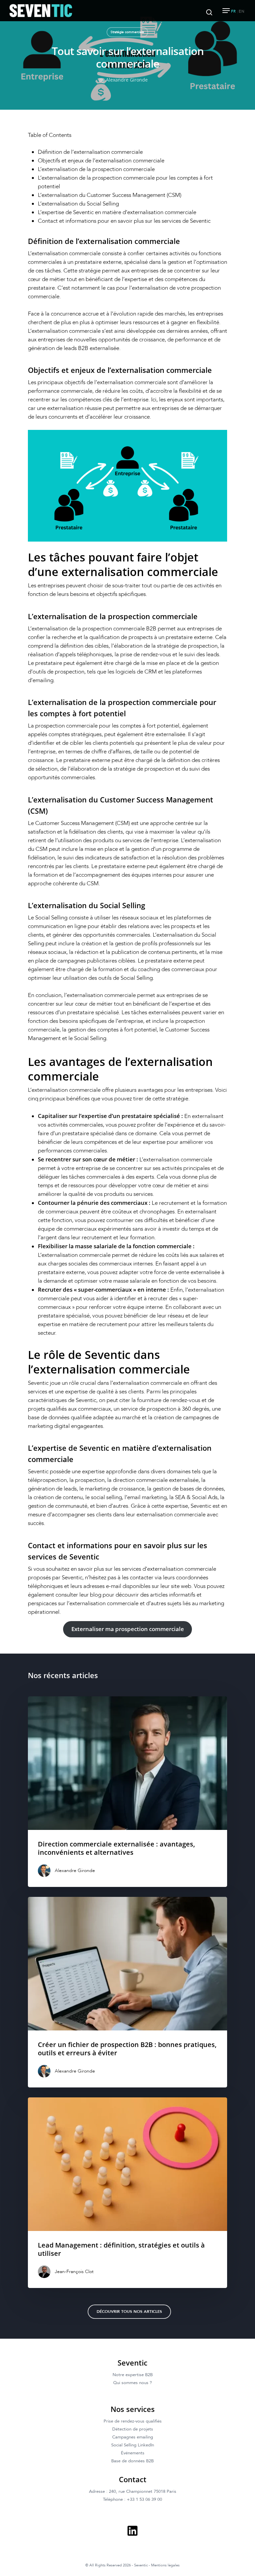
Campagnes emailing (133, 2437)
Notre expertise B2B (133, 2375)
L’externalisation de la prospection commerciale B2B (92, 629)
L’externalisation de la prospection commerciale (96, 169)
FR (234, 11)
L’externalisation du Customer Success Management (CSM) (110, 195)
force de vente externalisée (187, 1272)
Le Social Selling (48, 918)
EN (242, 11)
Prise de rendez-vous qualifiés (133, 2421)
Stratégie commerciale (127, 32)
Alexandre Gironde (127, 80)
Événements (133, 2453)
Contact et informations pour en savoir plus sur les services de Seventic (124, 221)
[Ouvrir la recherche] (209, 11)
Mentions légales (165, 2565)
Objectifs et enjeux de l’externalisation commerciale (101, 161)
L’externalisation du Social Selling (78, 204)
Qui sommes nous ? (132, 2383)
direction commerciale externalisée (156, 1480)
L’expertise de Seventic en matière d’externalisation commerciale (117, 212)
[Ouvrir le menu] (226, 11)
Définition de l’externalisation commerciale (90, 152)
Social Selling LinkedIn (133, 2445)
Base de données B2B (132, 2461)
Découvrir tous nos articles (129, 2312)
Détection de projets (133, 2429)
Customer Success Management (75, 823)
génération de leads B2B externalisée (74, 348)
